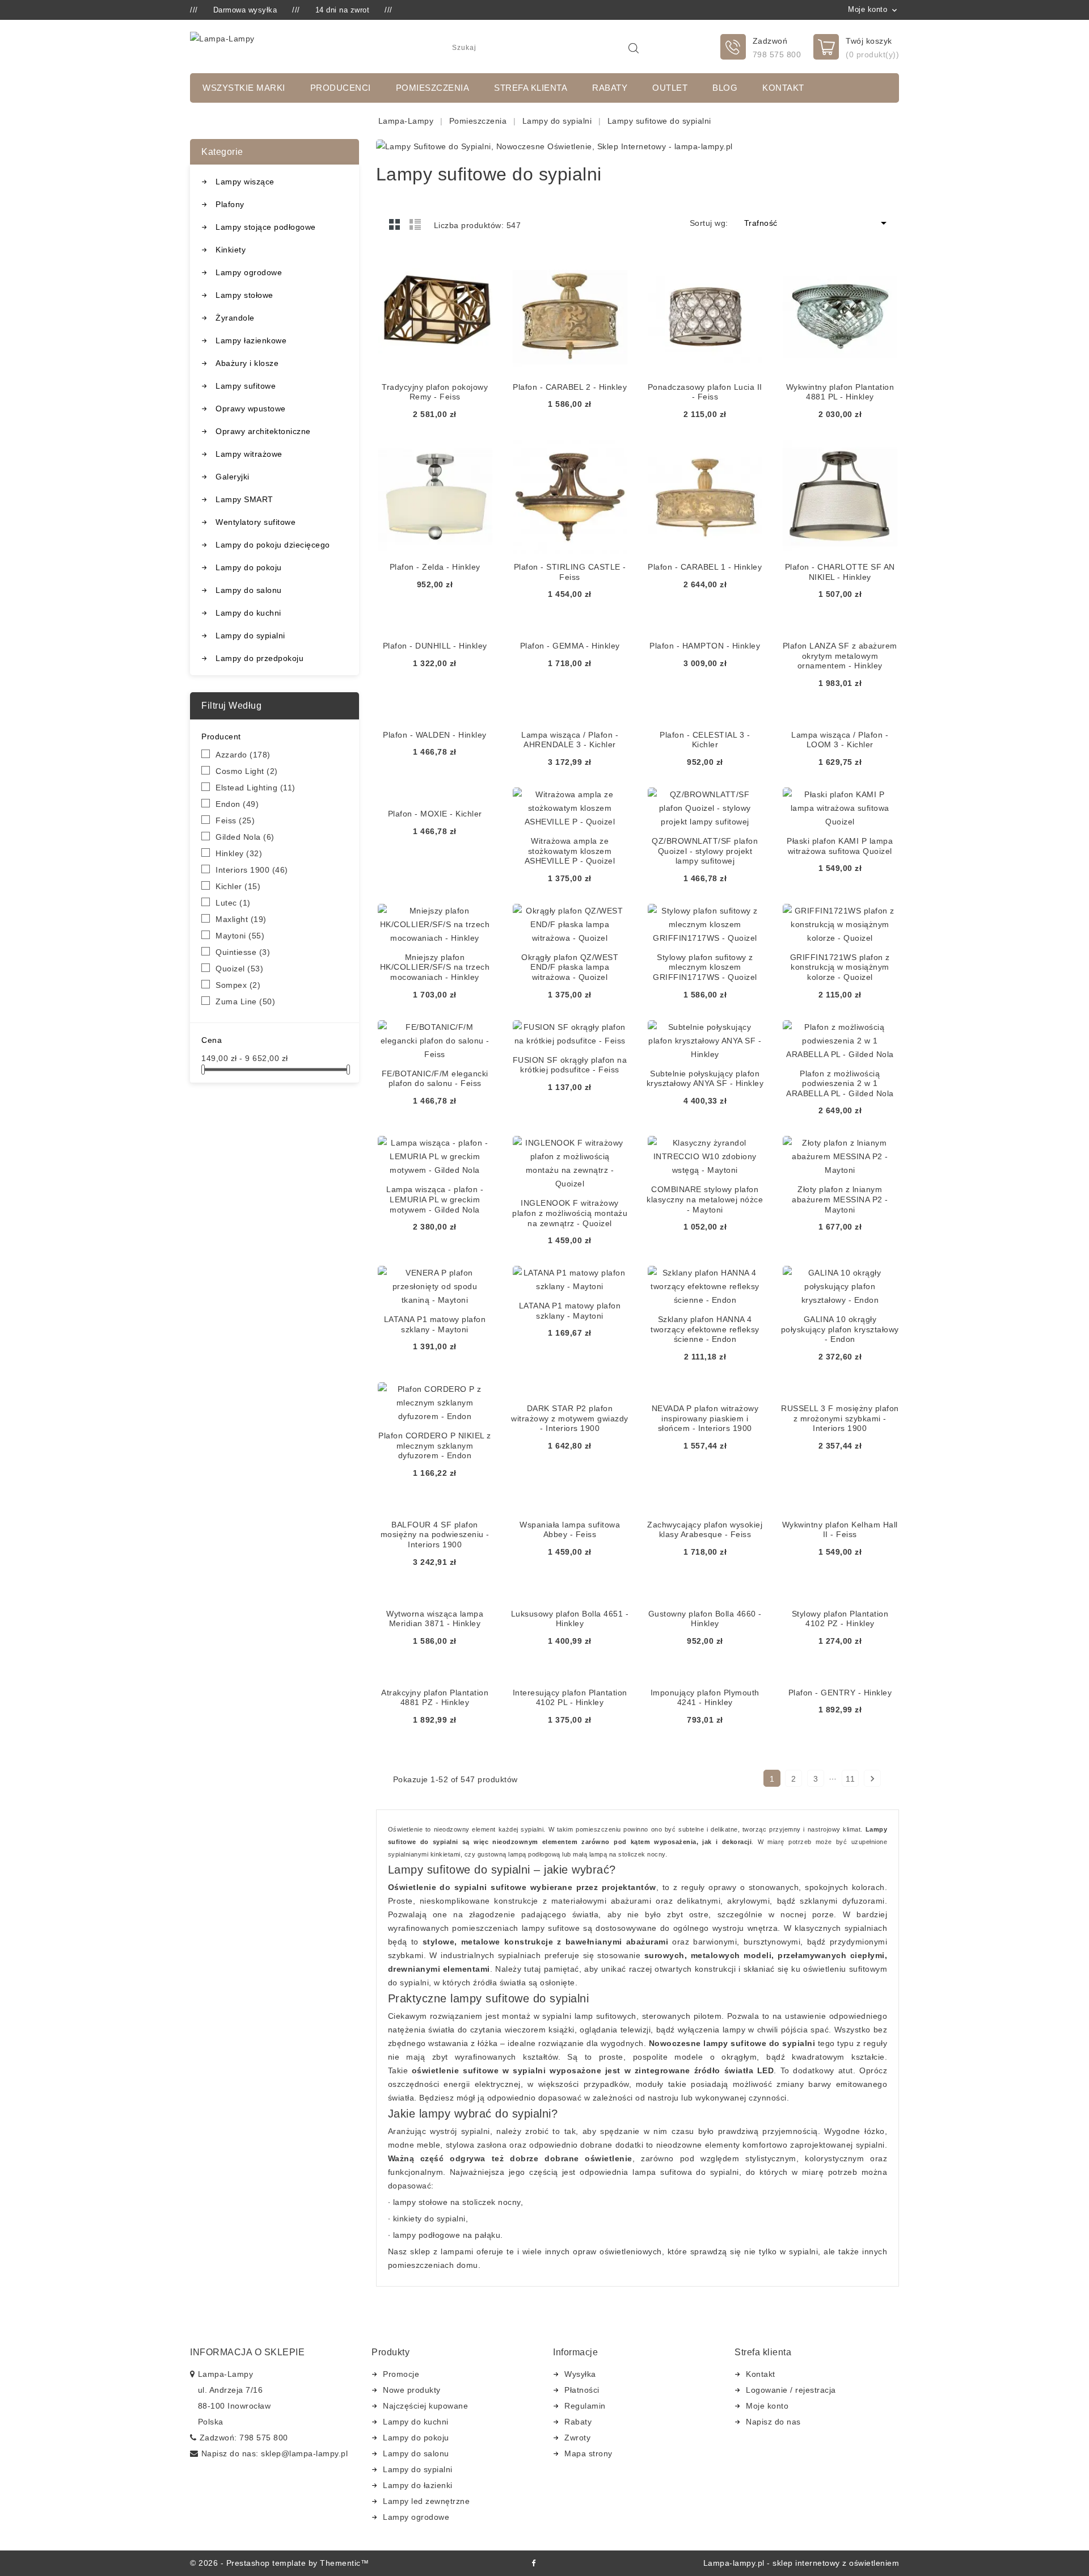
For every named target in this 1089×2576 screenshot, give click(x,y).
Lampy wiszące (245, 182)
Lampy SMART (244, 499)
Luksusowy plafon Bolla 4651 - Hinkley (570, 1619)
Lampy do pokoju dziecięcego (273, 545)
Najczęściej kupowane (425, 2406)
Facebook (533, 2563)
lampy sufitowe (551, 1928)
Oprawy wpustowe (251, 409)
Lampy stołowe (244, 295)
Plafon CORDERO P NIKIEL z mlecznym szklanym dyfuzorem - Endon (435, 1445)
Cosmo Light (247, 771)
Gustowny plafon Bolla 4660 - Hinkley (705, 1619)
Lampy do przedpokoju (259, 658)
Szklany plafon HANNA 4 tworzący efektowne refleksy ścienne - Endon (705, 1329)
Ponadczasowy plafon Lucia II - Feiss (705, 392)
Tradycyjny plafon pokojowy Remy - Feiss (435, 392)
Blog (725, 88)
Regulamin (585, 2406)
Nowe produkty (412, 2390)
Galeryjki (233, 477)
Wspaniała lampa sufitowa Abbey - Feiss (570, 1530)
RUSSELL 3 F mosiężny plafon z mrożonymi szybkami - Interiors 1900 (840, 1418)
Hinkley (239, 853)
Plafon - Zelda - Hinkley (435, 567)
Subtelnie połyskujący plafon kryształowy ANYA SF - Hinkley (705, 1079)
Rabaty (610, 88)
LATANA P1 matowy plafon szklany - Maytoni (435, 1324)
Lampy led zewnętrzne (426, 2501)
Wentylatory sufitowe (256, 522)
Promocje (401, 2374)
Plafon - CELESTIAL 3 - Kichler (705, 740)
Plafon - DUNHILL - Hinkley (435, 646)
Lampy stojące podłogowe (266, 227)
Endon (237, 804)
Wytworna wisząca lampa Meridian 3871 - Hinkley (435, 1619)
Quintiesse (243, 952)
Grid (395, 224)
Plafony (230, 204)
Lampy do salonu (249, 590)
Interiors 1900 (252, 870)
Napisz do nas (773, 2422)
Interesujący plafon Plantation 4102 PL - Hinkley (570, 1698)
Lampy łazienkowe (251, 340)
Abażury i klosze (247, 363)
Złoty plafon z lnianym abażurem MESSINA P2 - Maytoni (840, 1199)
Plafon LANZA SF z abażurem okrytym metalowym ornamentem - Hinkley (840, 656)
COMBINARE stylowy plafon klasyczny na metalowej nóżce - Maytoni (705, 1199)
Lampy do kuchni (248, 613)
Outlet (670, 88)
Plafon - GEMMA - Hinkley (570, 646)
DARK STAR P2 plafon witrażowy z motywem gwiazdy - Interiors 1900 (570, 1418)
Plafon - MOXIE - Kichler (435, 814)
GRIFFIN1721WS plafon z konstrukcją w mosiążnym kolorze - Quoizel (840, 967)
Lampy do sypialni (250, 635)
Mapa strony (588, 2453)
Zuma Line (245, 1001)
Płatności (582, 2390)
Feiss (235, 820)
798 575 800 (777, 54)
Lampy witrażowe (249, 454)
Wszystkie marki (244, 88)
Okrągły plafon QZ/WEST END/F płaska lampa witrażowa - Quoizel (570, 967)
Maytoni (240, 936)
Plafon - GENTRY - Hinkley (840, 1693)
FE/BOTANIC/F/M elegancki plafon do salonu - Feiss (435, 1079)
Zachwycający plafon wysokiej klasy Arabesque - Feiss (705, 1530)
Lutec (233, 903)
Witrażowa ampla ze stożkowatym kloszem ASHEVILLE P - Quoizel (570, 851)
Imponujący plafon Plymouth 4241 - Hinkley (705, 1698)
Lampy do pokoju (249, 567)
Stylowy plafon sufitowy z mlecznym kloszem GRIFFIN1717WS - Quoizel (705, 967)
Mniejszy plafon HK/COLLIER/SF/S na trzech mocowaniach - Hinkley (435, 967)
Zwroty (577, 2438)
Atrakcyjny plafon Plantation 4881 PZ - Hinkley (435, 1698)
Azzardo (243, 755)
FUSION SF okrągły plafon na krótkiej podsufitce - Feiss (570, 1065)
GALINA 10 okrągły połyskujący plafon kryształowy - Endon (840, 1329)
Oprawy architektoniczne (263, 431)
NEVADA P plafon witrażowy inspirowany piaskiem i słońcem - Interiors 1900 (705, 1418)
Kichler (238, 886)
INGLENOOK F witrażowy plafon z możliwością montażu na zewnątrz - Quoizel (570, 1213)
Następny (872, 1779)
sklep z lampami (442, 2251)
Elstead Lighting (256, 788)
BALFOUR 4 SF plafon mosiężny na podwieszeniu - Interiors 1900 (435, 1535)
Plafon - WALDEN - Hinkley (435, 735)
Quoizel (239, 969)
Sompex (238, 985)
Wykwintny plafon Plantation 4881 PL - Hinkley (840, 392)
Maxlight (241, 919)
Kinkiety (231, 250)
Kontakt (783, 88)
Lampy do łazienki (418, 2485)
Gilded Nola (245, 837)
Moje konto (767, 2406)
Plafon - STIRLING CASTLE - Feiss (570, 572)
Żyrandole (235, 318)
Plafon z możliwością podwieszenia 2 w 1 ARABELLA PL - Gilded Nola (840, 1083)
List (415, 224)
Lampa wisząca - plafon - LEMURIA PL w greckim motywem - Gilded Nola (435, 1199)
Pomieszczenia (433, 88)
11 (850, 1779)
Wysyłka (580, 2374)
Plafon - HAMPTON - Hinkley (705, 646)
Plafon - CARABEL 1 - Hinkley (705, 567)
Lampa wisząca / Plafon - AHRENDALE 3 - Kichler (570, 740)
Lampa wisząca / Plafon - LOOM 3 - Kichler (840, 740)
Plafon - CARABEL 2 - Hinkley (570, 387)
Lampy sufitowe (246, 386)
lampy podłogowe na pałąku (447, 2235)
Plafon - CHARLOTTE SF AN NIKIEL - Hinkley (840, 572)
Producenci (341, 88)
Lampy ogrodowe (249, 272)
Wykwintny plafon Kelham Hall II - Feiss (840, 1530)
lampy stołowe (421, 2202)
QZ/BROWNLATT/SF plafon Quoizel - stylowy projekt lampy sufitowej (705, 851)
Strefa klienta (531, 88)
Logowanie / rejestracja (791, 2390)
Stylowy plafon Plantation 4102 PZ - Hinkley (840, 1619)
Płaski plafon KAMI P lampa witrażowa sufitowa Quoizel (840, 846)
